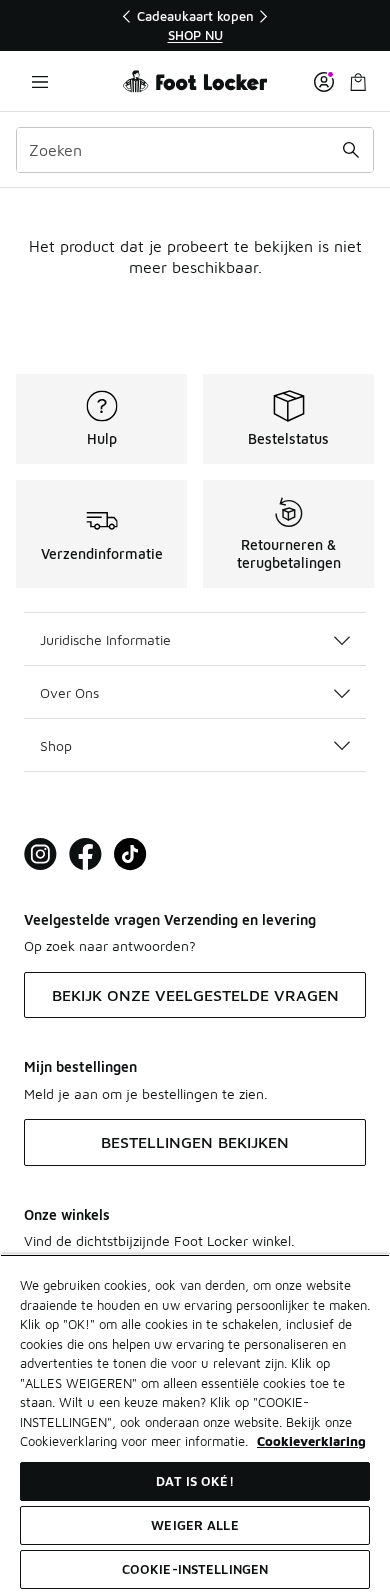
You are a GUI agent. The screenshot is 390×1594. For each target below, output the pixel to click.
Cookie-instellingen (195, 1569)
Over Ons (69, 692)
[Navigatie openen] (40, 81)
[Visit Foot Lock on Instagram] (40, 854)
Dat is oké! (194, 1481)
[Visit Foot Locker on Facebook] (85, 854)
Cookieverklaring (311, 1441)
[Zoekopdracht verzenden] (351, 150)
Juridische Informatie (105, 639)
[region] (195, 25)
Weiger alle (194, 1525)
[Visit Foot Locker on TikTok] (130, 854)
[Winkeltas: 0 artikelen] (358, 81)
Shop (56, 745)
